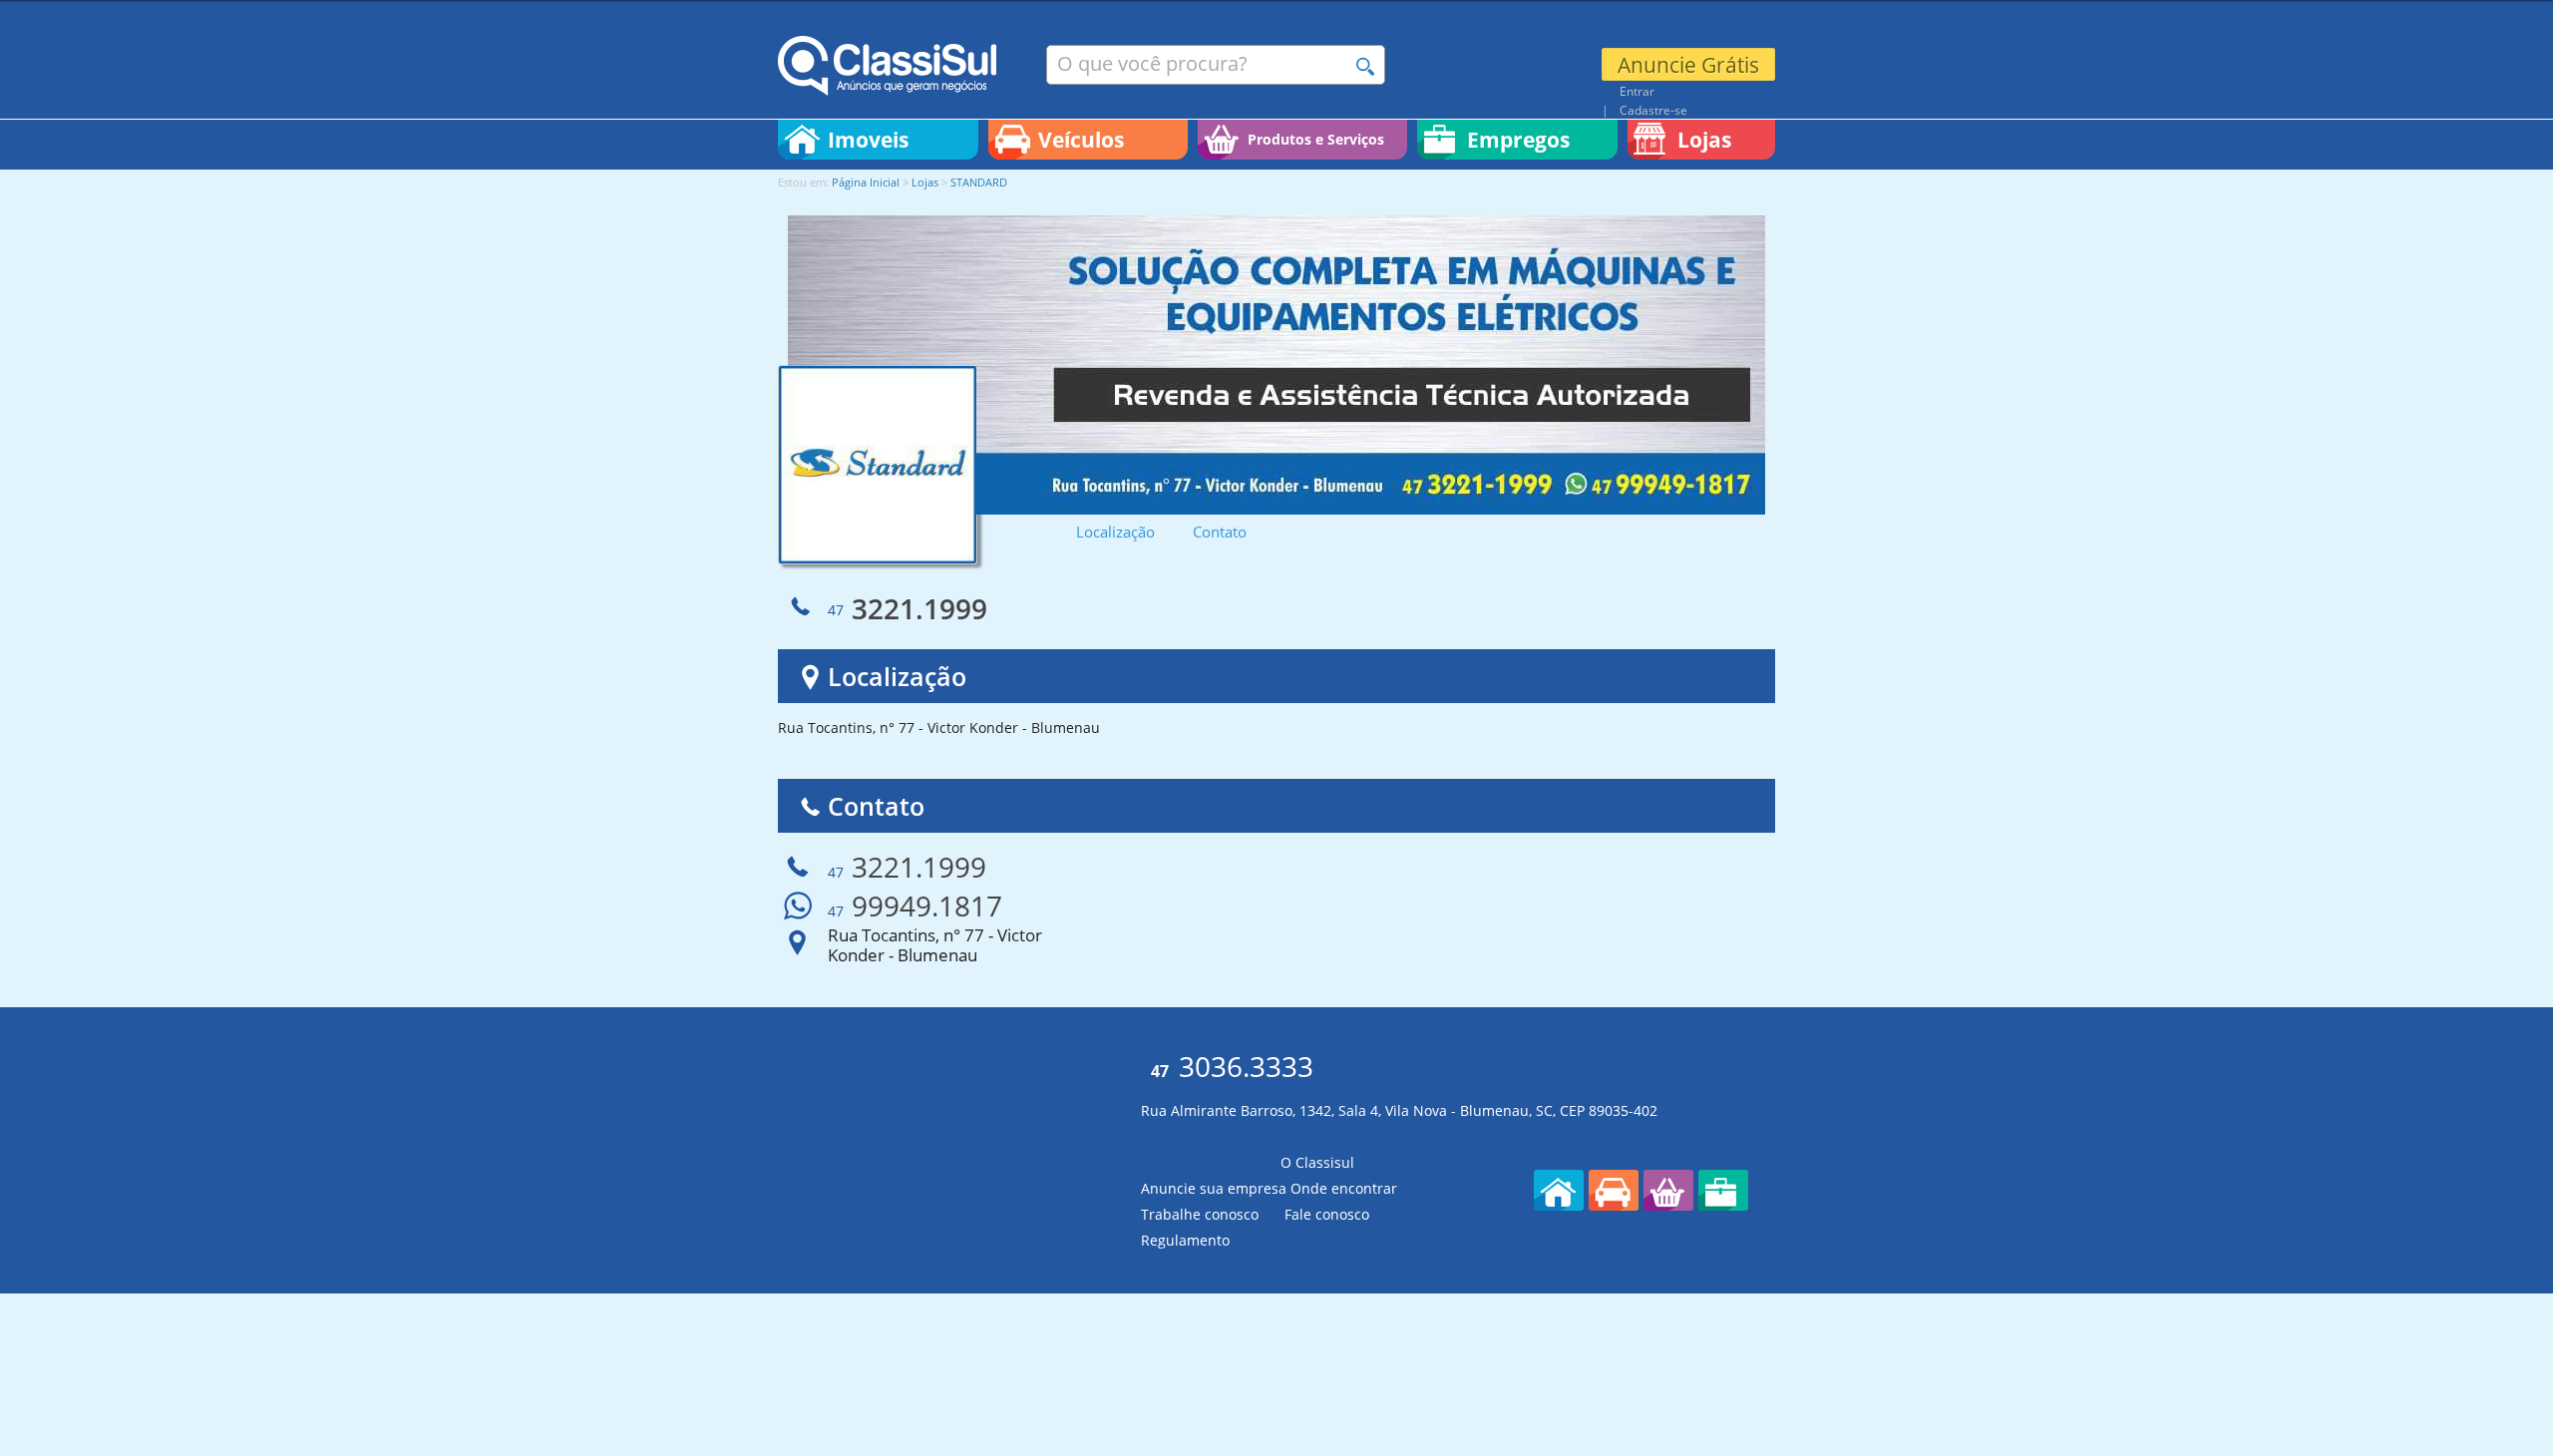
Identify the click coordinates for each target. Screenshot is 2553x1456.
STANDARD (979, 182)
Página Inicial (866, 182)
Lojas (925, 182)
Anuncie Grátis (1688, 65)
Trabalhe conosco (1200, 1214)
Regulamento (1185, 1240)
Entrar (1637, 91)
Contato (1220, 532)
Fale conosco (1327, 1214)
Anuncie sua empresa (1214, 1188)
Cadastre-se (1653, 110)
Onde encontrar (1344, 1188)
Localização (1115, 532)
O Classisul (1317, 1162)
